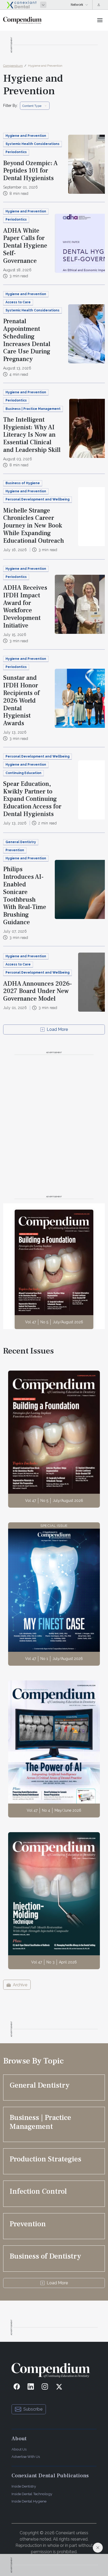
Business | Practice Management (33, 409)
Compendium (13, 66)
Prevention (15, 850)
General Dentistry (21, 842)
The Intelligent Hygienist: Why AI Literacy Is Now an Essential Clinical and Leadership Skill (32, 435)
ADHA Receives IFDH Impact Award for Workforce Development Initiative (25, 607)
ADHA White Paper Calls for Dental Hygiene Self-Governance (25, 246)
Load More (57, 1029)
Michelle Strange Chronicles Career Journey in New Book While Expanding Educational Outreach (34, 526)
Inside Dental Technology (32, 2494)
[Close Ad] (98, 2548)
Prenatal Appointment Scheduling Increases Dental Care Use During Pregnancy (27, 340)
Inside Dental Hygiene (29, 2501)
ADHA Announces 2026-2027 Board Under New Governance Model (37, 991)
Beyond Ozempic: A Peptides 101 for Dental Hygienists (30, 171)
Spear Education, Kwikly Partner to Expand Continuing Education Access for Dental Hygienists (32, 799)
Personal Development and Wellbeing (37, 499)
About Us (19, 2449)
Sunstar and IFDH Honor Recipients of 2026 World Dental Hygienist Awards (21, 701)
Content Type (32, 106)
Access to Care (18, 302)
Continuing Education (23, 773)
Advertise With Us (26, 2457)
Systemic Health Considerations (33, 144)
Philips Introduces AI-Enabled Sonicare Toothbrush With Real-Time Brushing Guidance (25, 896)
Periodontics (16, 152)
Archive (20, 1985)
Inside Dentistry (24, 2486)
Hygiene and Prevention (45, 66)
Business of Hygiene (23, 483)
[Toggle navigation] (100, 20)
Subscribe (33, 2409)
